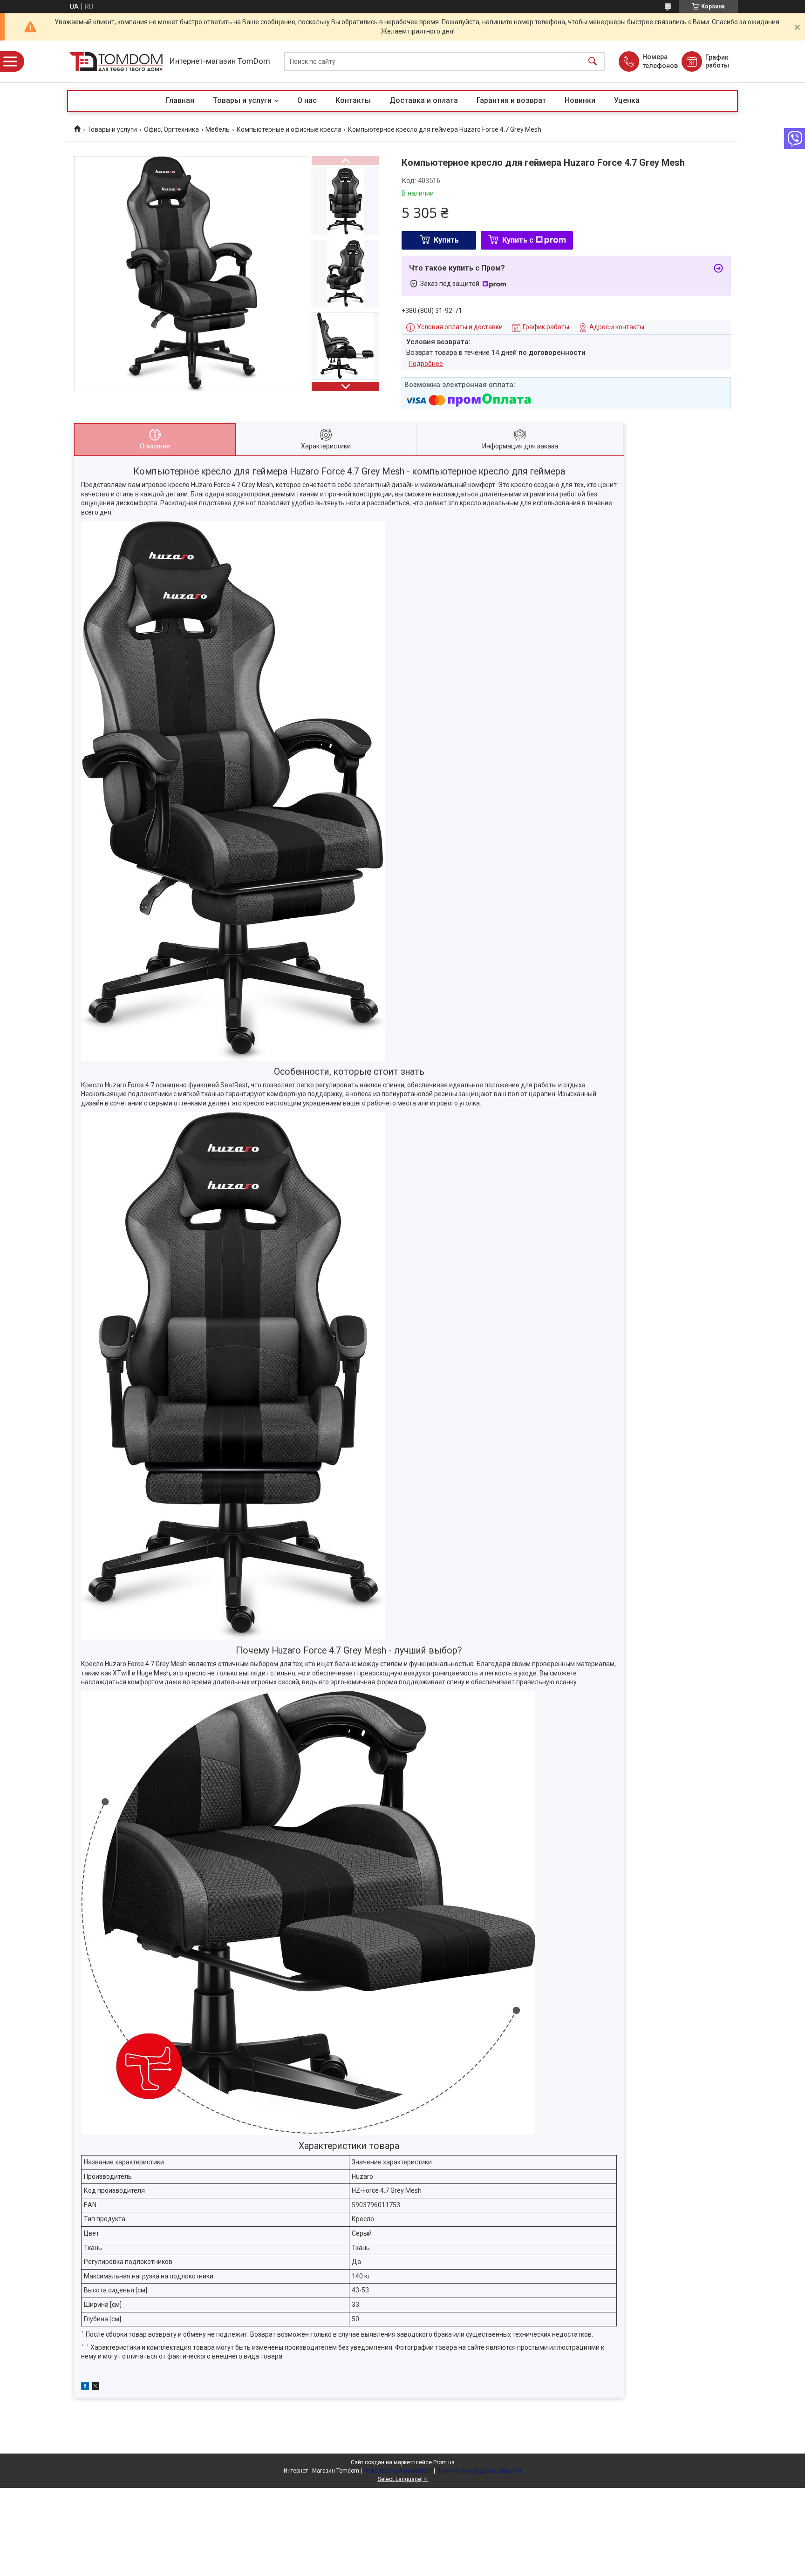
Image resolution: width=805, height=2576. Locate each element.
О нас (307, 100)
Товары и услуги (242, 100)
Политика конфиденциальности (479, 2471)
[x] (96, 2387)
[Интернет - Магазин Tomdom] (116, 62)
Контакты (353, 100)
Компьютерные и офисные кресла (289, 129)
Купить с (518, 240)
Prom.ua (444, 2462)
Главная (180, 100)
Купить (446, 240)
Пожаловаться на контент (398, 2471)
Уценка (627, 100)
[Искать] (593, 62)
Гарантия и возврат (511, 100)
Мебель (218, 129)
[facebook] (85, 2387)
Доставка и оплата (424, 100)
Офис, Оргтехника (171, 129)
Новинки (580, 100)
